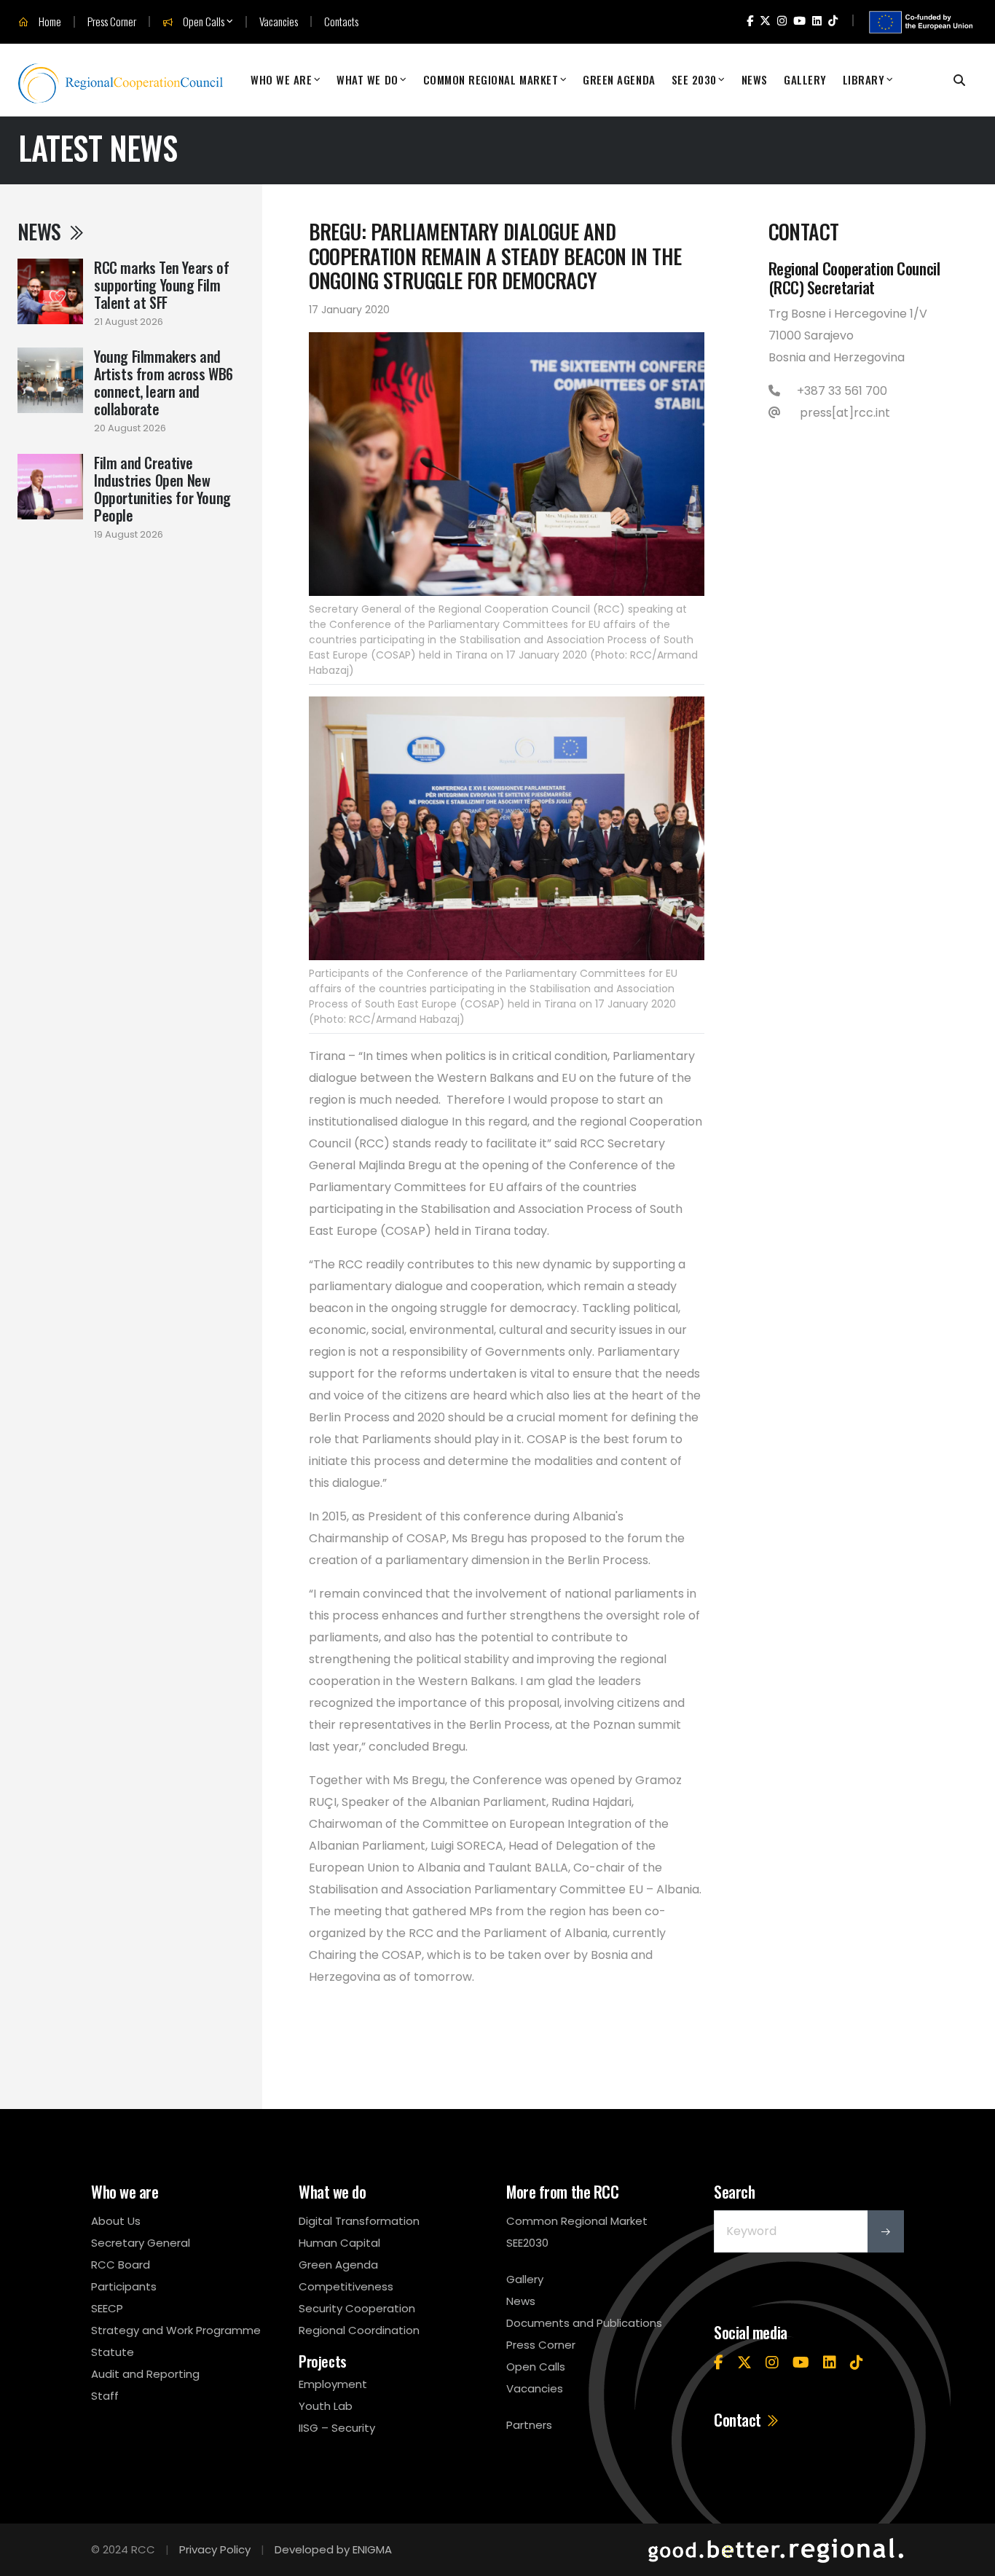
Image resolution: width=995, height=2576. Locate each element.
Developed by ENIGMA (333, 2549)
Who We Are (281, 79)
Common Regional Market (491, 79)
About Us (116, 2221)
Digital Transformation (359, 2221)
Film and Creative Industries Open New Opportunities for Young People (162, 489)
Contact (739, 2419)
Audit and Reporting (145, 2374)
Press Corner (112, 21)
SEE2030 (527, 2243)
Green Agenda (619, 79)
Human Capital (339, 2243)
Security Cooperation (357, 2308)
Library (864, 79)
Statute (113, 2352)
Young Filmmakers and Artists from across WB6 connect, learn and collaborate (164, 382)
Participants (124, 2286)
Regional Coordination (359, 2330)
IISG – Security (337, 2428)
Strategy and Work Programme (176, 2330)
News (755, 79)
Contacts (341, 21)
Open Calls (202, 22)
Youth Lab (326, 2406)
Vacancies (279, 21)
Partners (529, 2425)
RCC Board (121, 2265)
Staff (105, 2396)
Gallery (805, 79)
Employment (333, 2384)
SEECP (107, 2308)
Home (49, 22)
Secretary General (141, 2243)
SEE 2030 (694, 79)
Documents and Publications (584, 2323)
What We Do (367, 79)
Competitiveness (346, 2286)
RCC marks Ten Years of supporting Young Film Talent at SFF (161, 285)
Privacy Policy (215, 2549)
